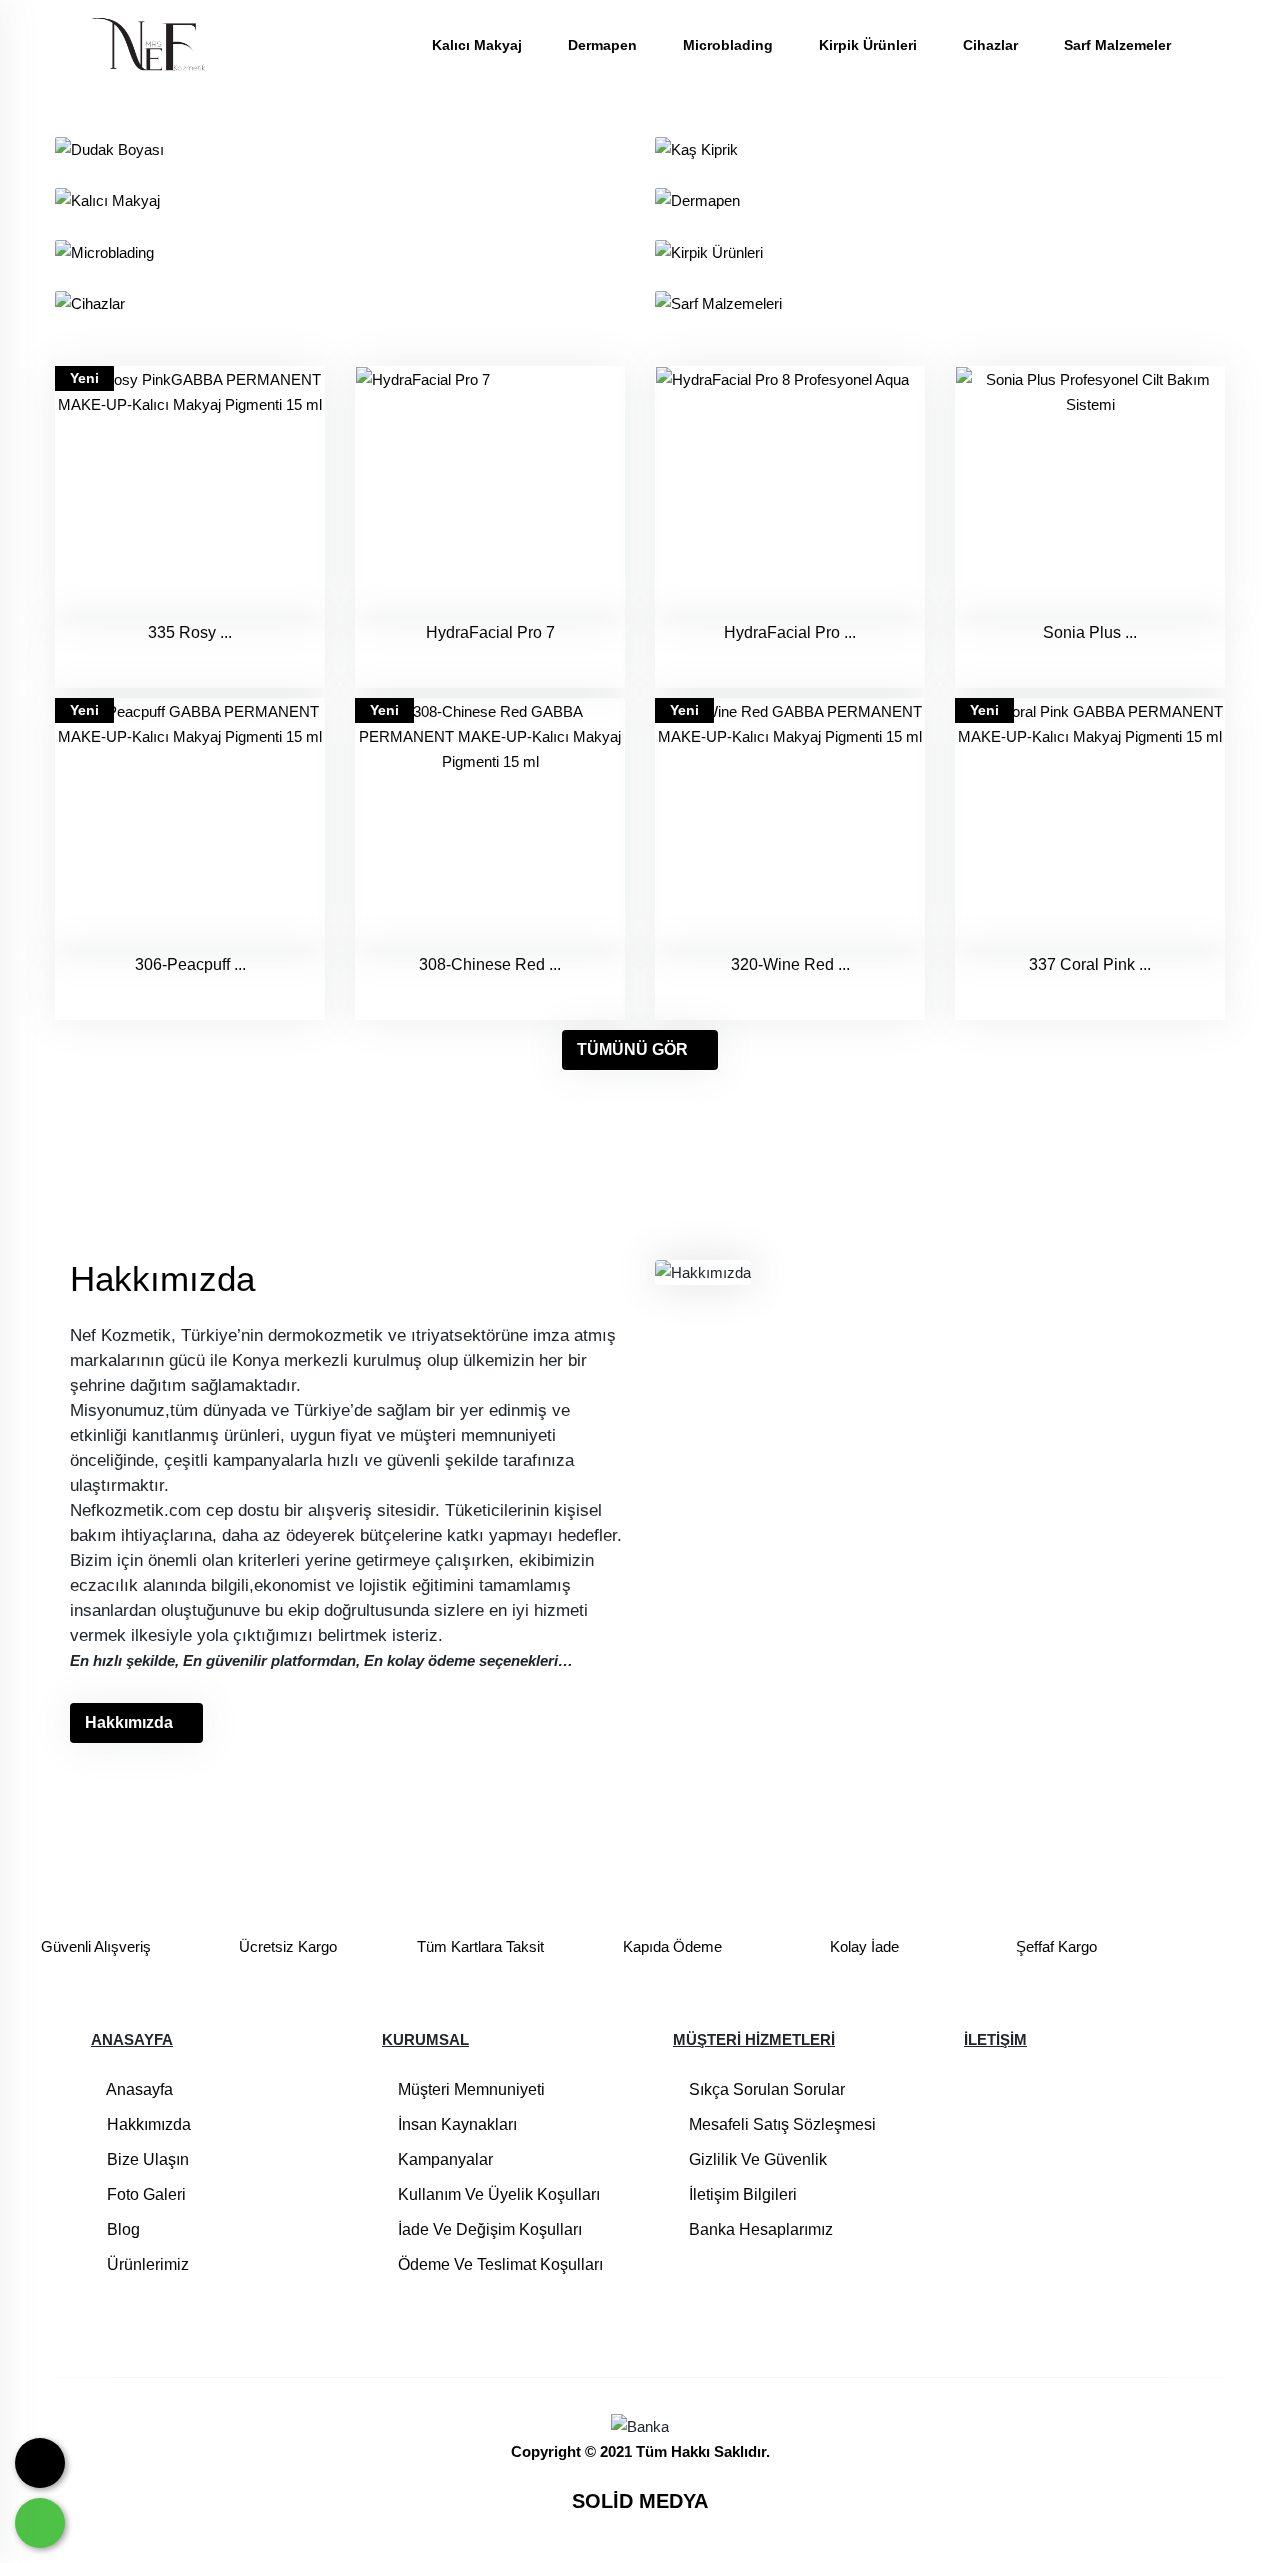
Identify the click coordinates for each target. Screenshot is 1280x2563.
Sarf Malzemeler (1117, 45)
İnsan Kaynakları (455, 2124)
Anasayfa (138, 2089)
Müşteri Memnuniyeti (469, 2089)
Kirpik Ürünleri (870, 45)
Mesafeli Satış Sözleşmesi (780, 2124)
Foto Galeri (144, 2194)
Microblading (730, 45)
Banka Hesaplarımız (759, 2229)
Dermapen (604, 45)
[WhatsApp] (40, 2523)
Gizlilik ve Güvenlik (756, 2159)
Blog (121, 2229)
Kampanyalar (443, 2159)
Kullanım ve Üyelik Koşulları (497, 2194)
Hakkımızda (129, 1722)
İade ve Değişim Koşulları (488, 2229)
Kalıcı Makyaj (479, 45)
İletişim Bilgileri (741, 2194)
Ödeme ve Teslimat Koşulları (498, 2264)
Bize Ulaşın (146, 2159)
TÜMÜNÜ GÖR (632, 1049)
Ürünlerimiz (146, 2264)
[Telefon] (40, 2463)
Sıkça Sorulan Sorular (765, 2089)
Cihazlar (992, 45)
